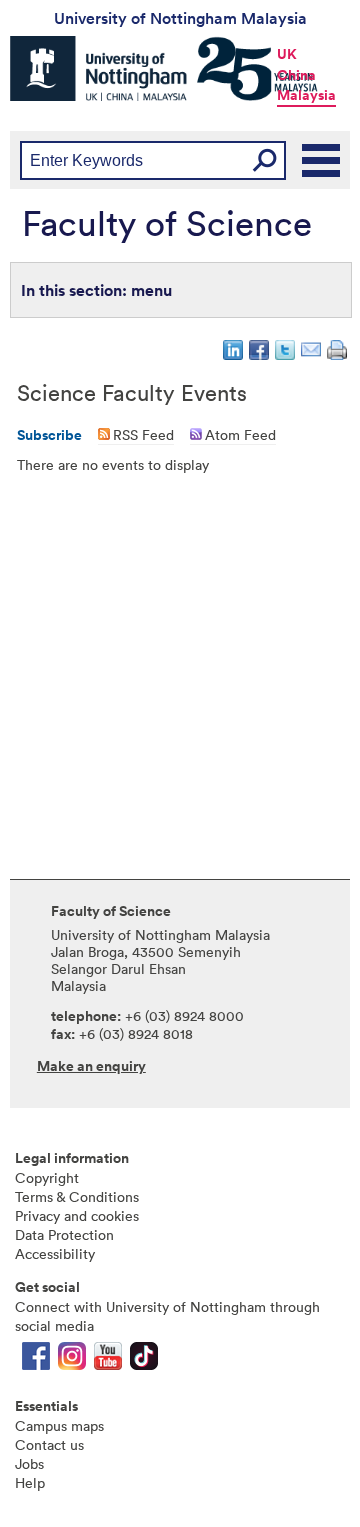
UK (287, 54)
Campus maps (59, 1425)
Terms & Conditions (77, 1196)
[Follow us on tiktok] (144, 1360)
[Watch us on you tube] (108, 1360)
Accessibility (55, 1253)
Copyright (47, 1177)
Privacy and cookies (77, 1215)
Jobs (29, 1463)
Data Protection (64, 1234)
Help (30, 1482)
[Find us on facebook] (36, 1360)
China (296, 75)
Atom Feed (240, 434)
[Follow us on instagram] (72, 1360)
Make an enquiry (91, 1066)
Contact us (49, 1444)
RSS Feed (143, 434)
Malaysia (306, 95)
